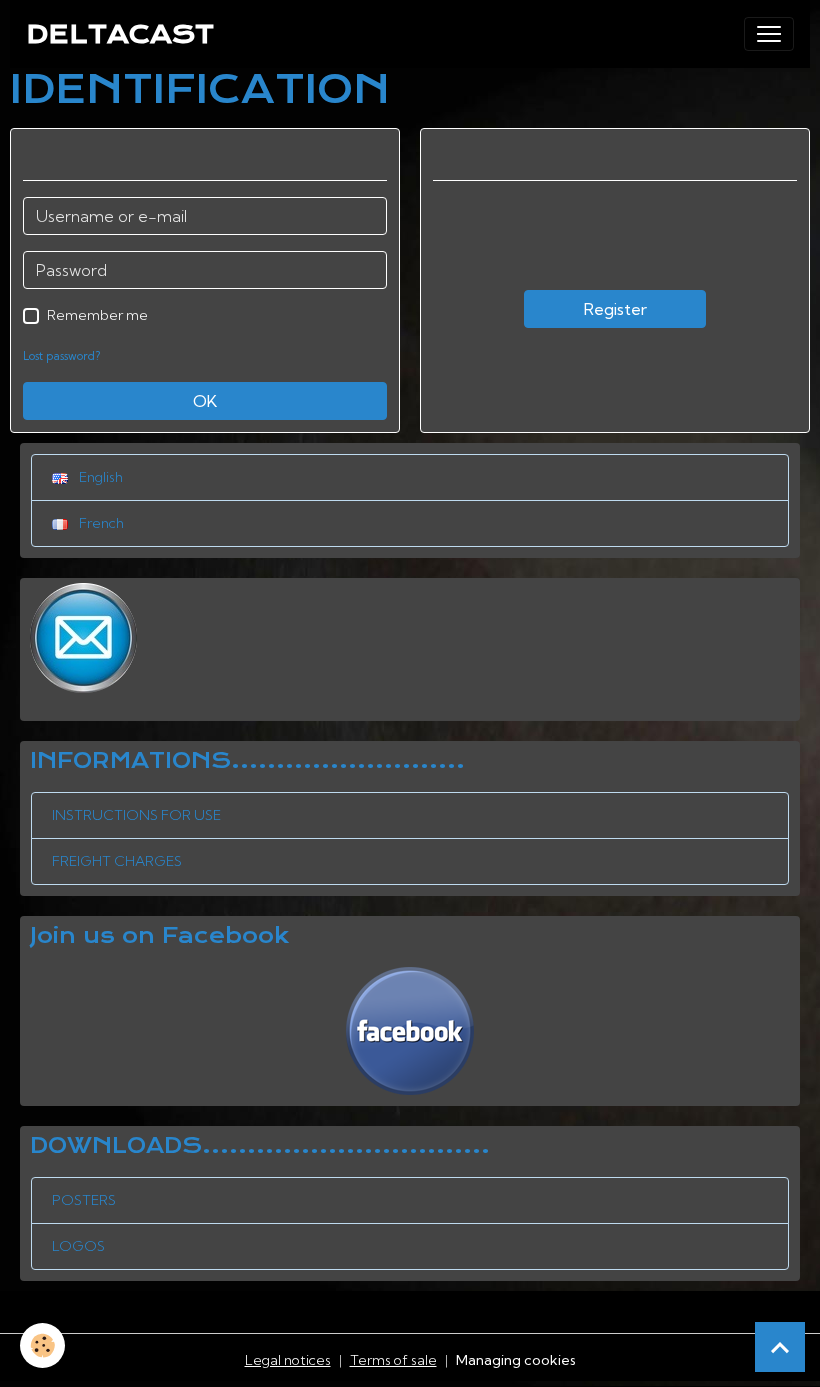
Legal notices (288, 1360)
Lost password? (61, 356)
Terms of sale (393, 1360)
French (100, 523)
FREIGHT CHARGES (117, 861)
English (99, 477)
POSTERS (84, 1200)
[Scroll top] (780, 1347)
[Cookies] (42, 1345)
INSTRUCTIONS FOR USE (136, 815)
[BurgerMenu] (769, 34)
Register (615, 309)
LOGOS (78, 1246)
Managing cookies (516, 1360)
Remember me (97, 315)
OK (205, 401)
